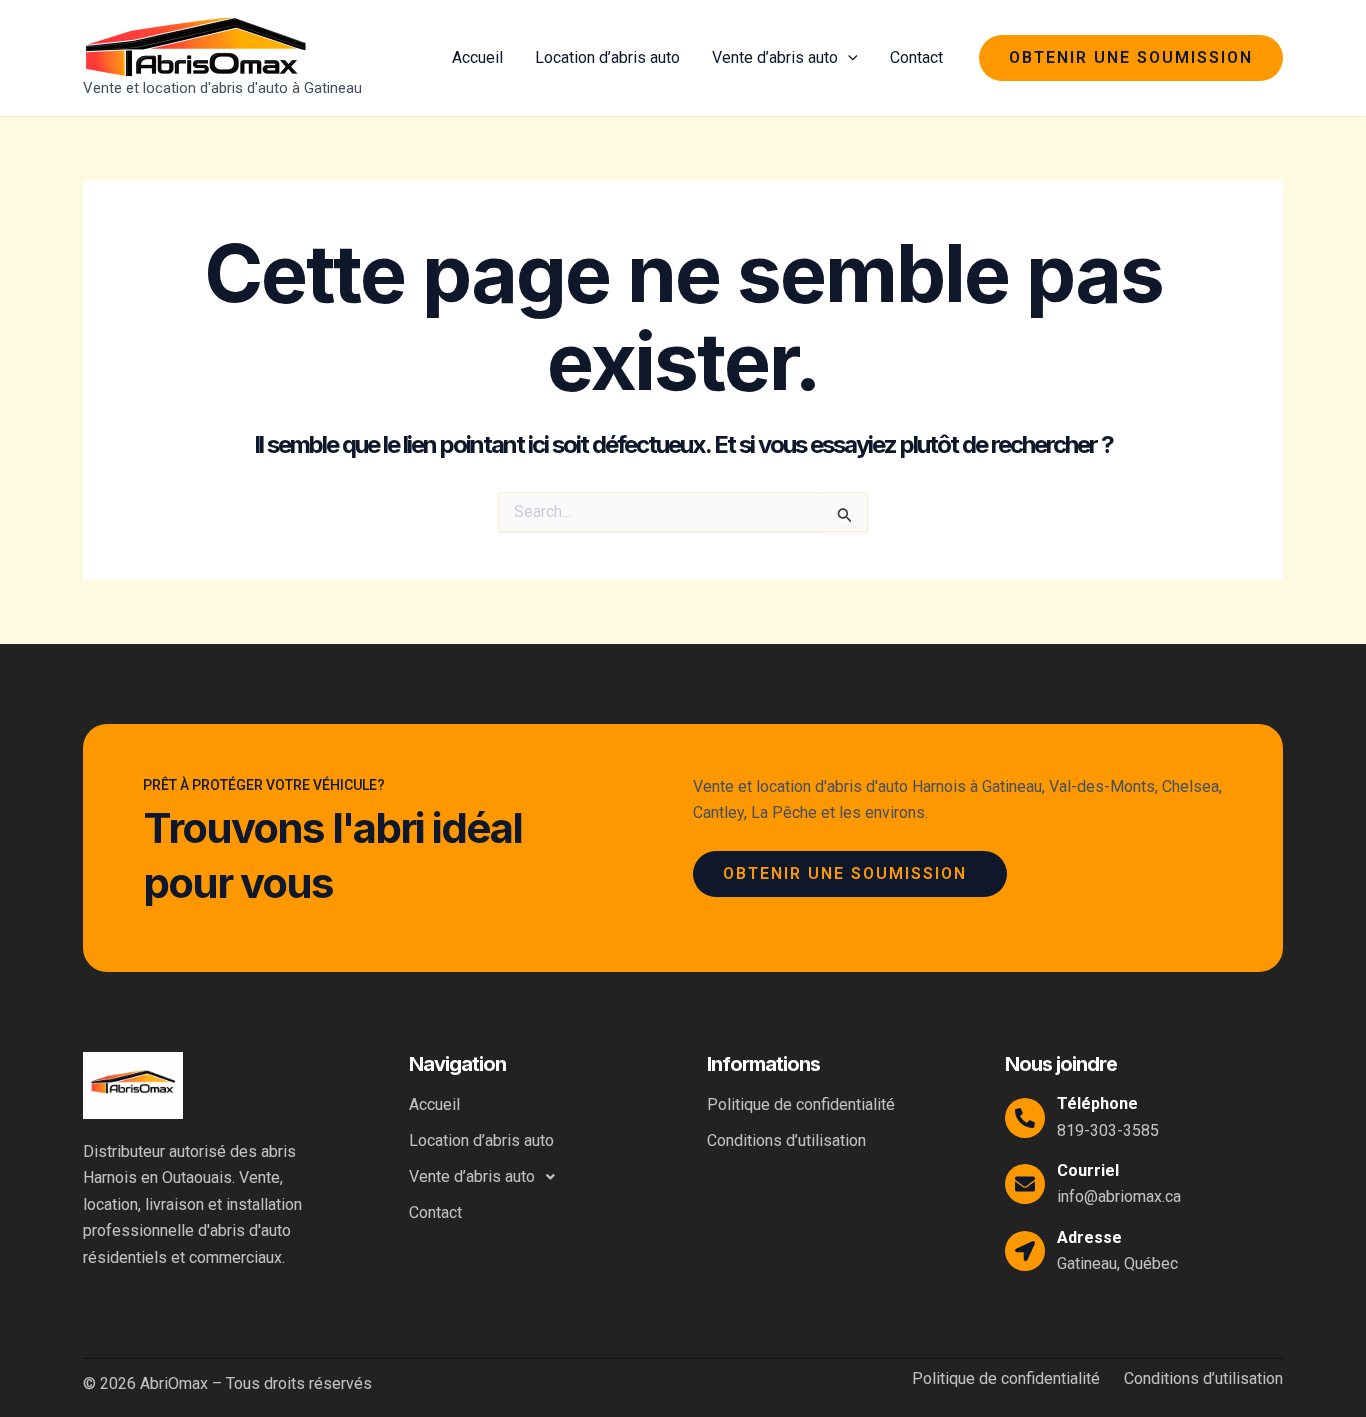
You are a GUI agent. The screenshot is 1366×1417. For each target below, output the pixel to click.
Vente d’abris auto (775, 57)
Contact (916, 57)
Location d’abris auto (607, 57)
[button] (848, 58)
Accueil (477, 57)
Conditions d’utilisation (786, 1140)
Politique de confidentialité (801, 1104)
